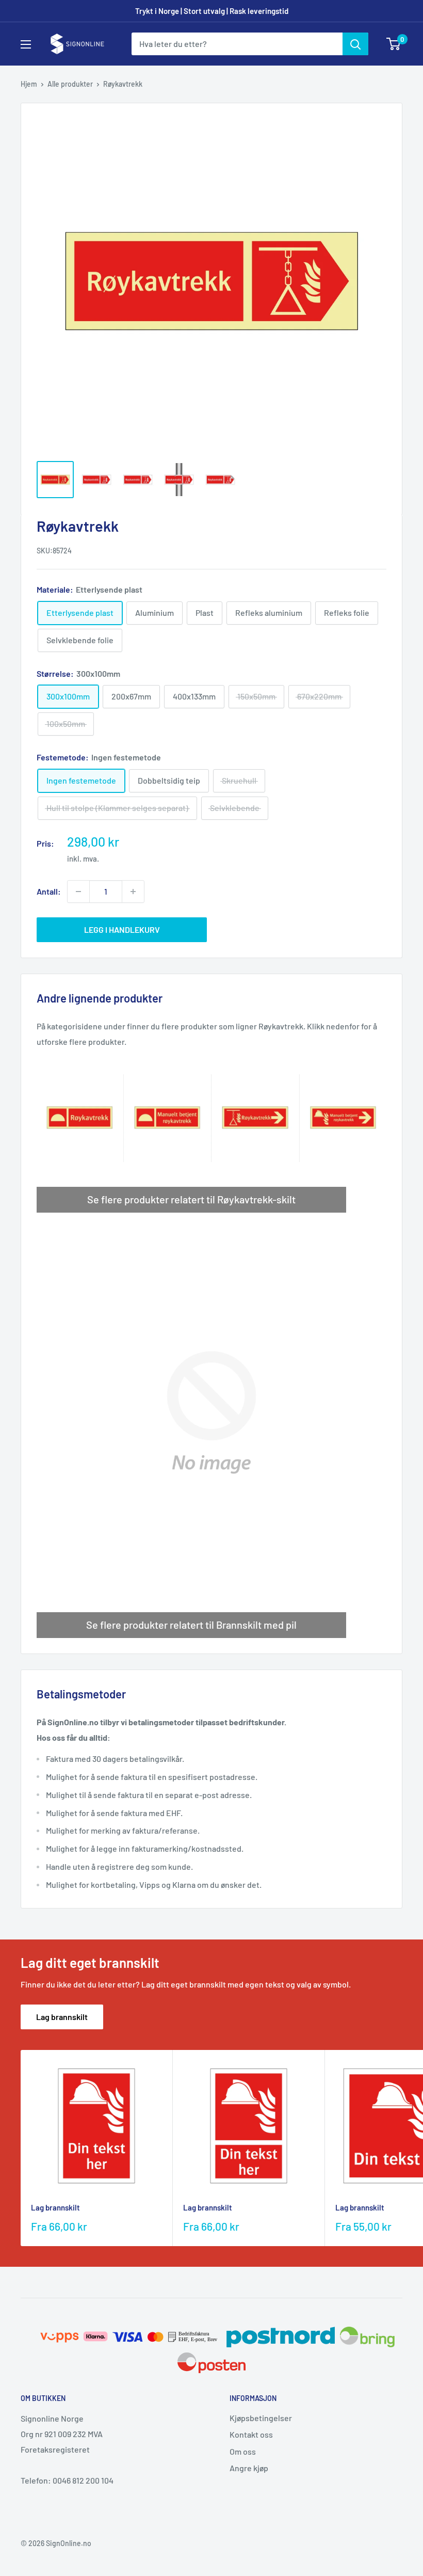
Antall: (49, 891)
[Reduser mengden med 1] (78, 892)
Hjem (29, 84)
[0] (394, 44)
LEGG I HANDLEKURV (122, 929)
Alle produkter (70, 84)
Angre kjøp (249, 2468)
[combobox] (237, 44)
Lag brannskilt (62, 2017)
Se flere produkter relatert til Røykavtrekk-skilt (191, 1199)
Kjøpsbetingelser (261, 2418)
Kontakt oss (251, 2434)
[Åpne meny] (26, 44)
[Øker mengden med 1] (133, 892)
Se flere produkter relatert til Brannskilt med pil (191, 1625)
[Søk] (355, 44)
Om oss (243, 2451)
